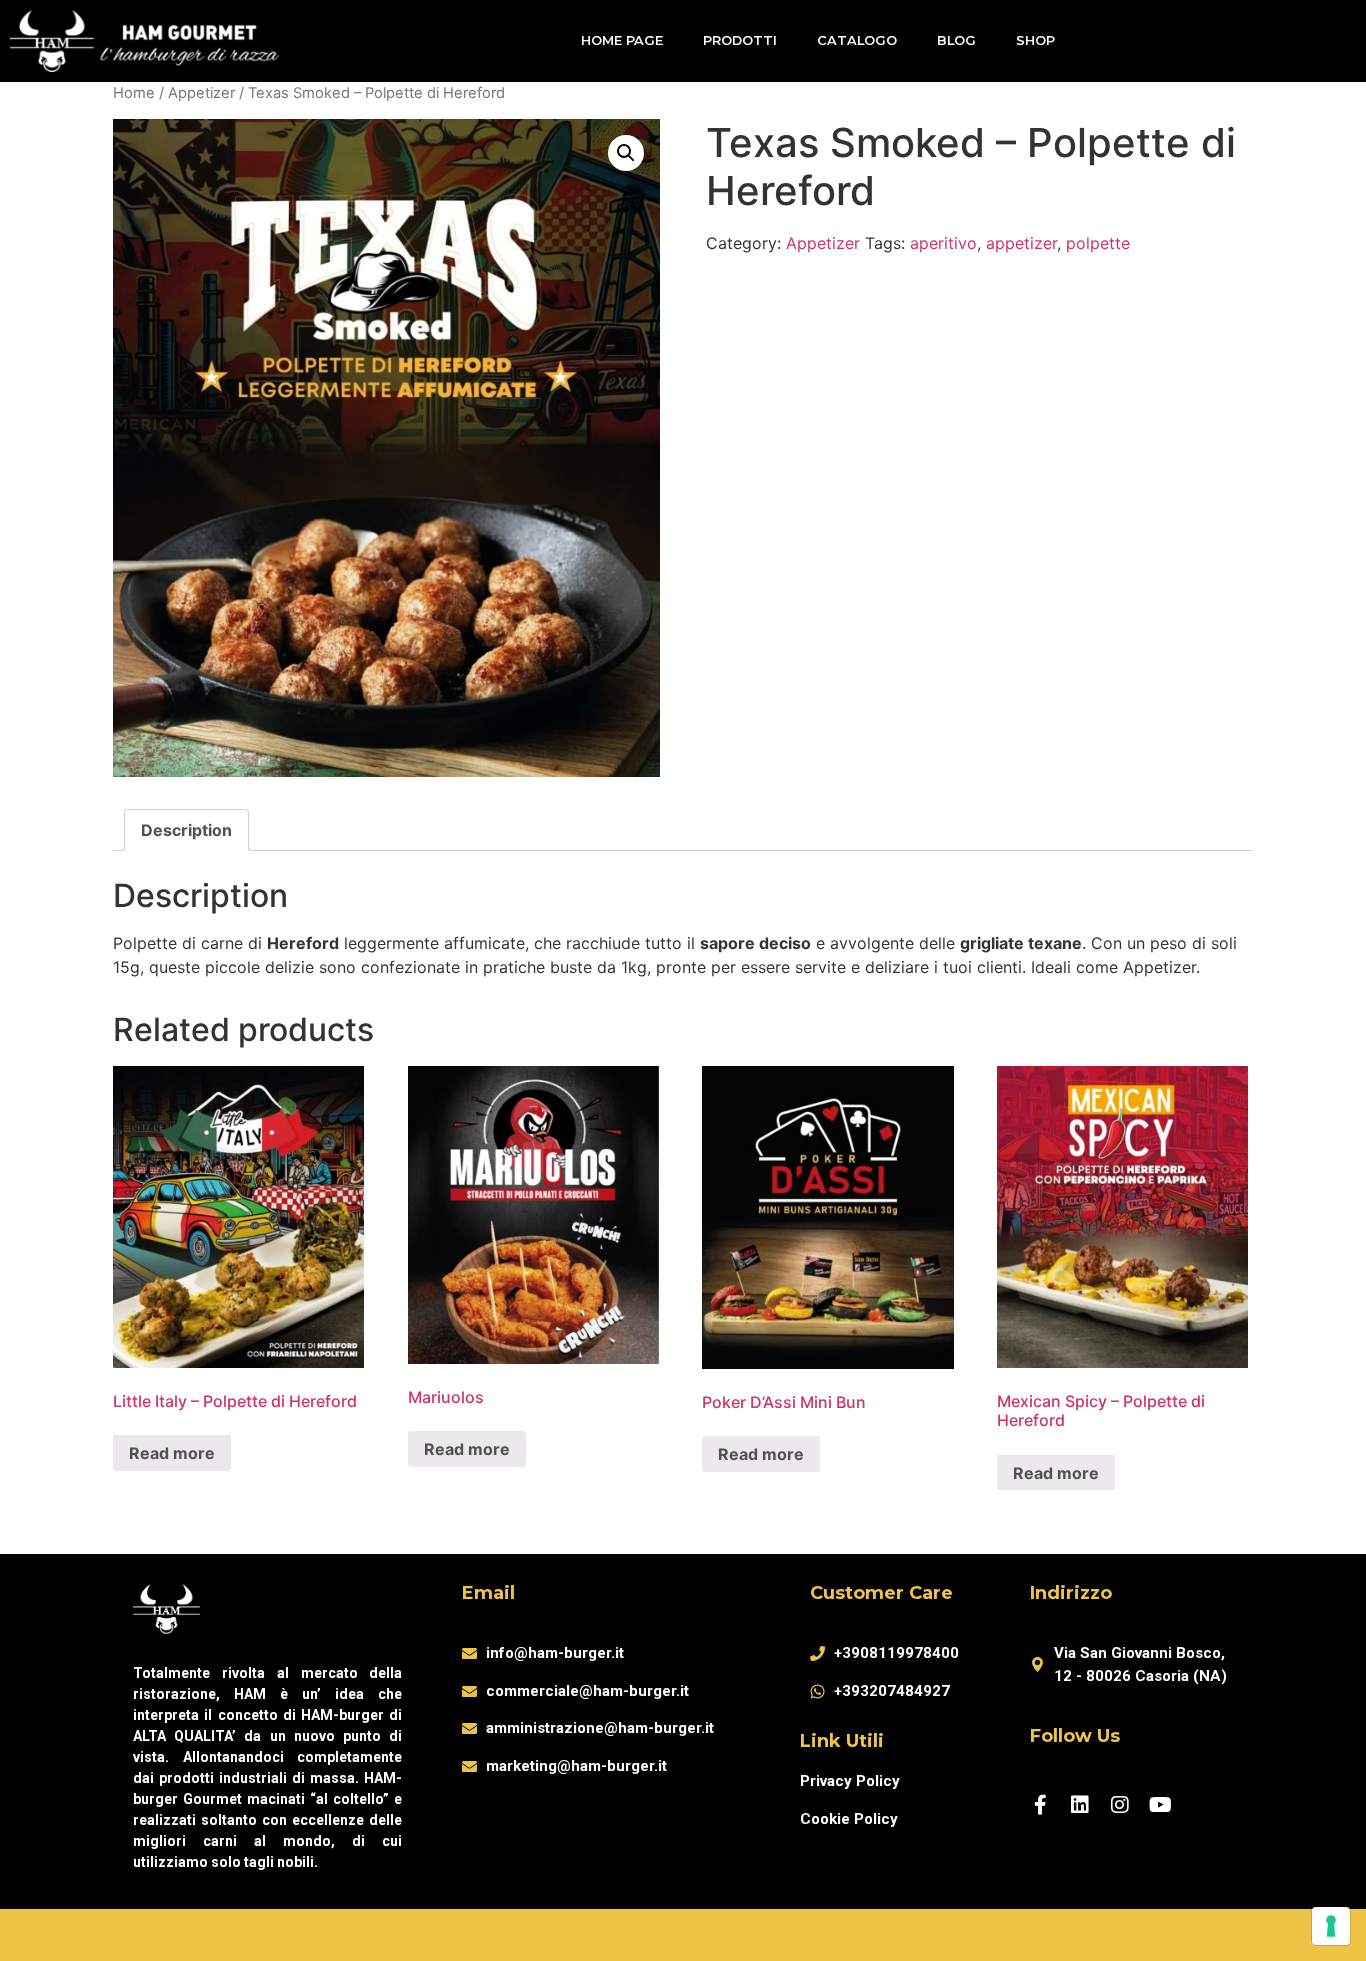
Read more (172, 1453)
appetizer (1021, 243)
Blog (956, 40)
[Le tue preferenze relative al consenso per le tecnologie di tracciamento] (1331, 1926)
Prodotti (740, 40)
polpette (1098, 243)
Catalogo (857, 40)
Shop (1035, 40)
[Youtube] (1160, 1805)
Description (186, 830)
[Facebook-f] (1040, 1805)
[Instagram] (1120, 1805)
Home (134, 93)
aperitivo (943, 243)
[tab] (186, 830)
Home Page (622, 40)
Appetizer (201, 93)
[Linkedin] (1080, 1805)
